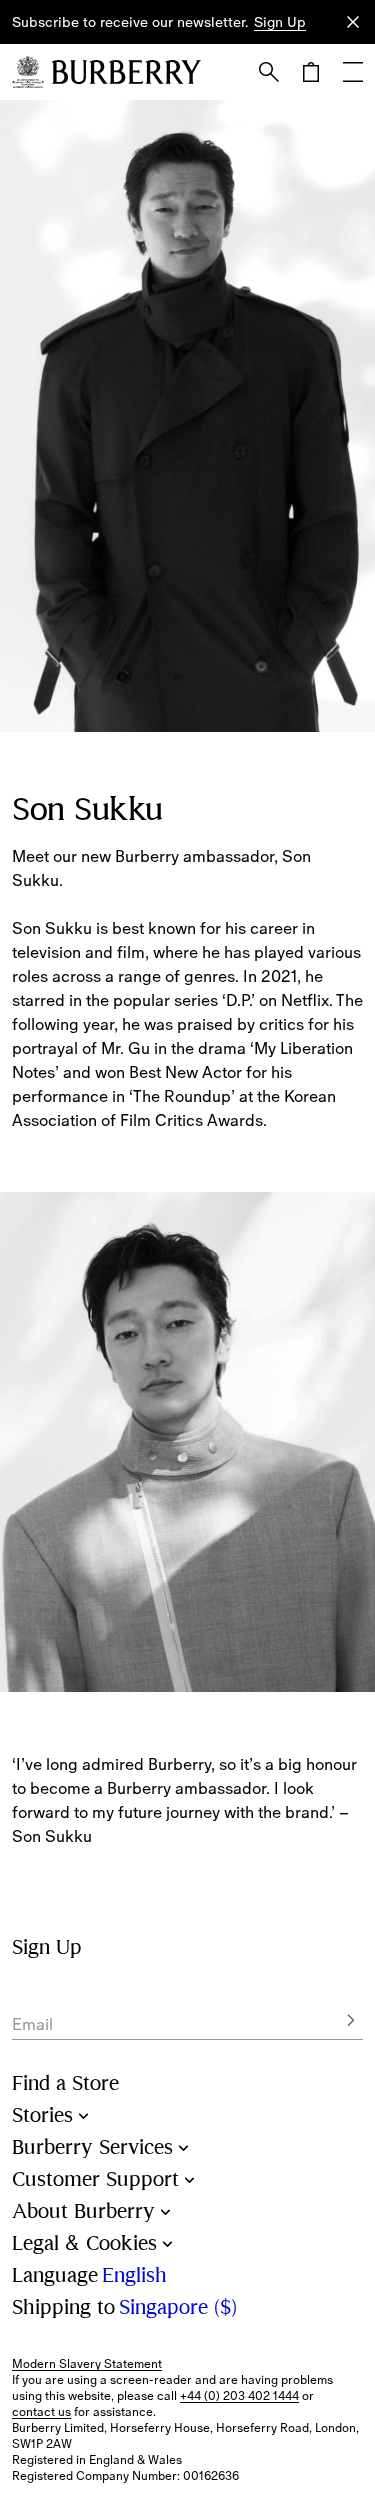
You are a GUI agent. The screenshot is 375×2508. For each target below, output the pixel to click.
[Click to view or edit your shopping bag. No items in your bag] (311, 72)
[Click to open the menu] (353, 72)
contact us (41, 2412)
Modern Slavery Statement (87, 2364)
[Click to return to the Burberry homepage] (126, 72)
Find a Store (65, 2083)
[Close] (353, 22)
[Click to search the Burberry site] (269, 72)
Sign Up (280, 22)
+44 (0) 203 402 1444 (239, 2396)
